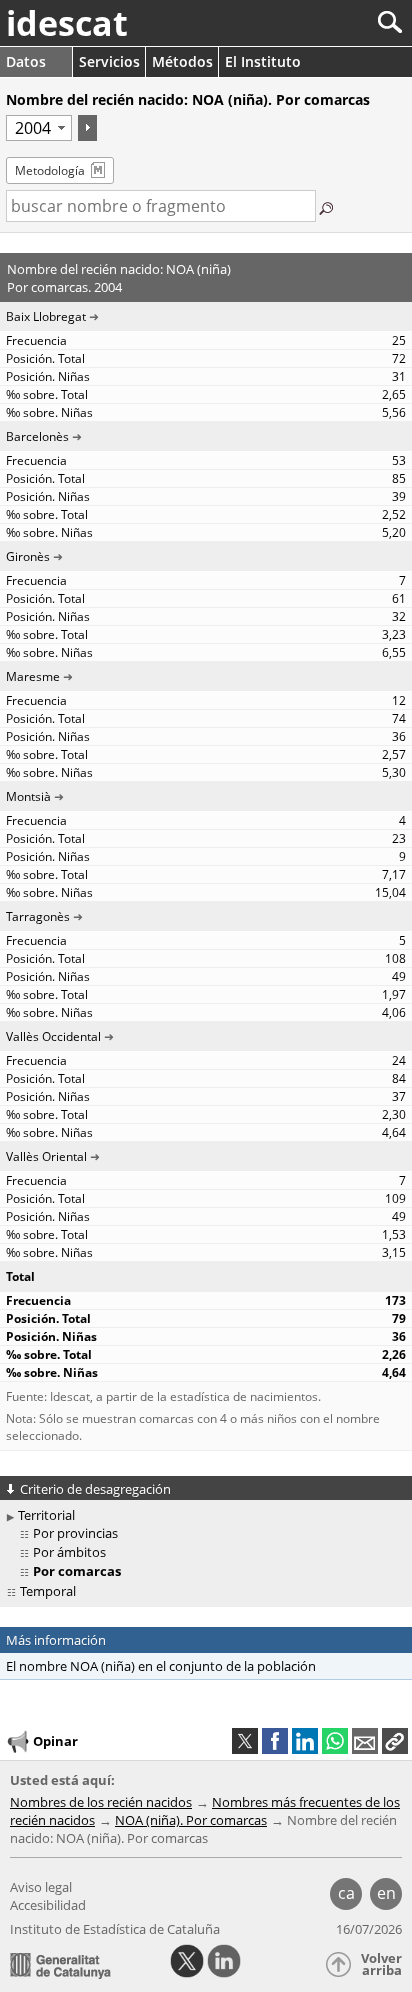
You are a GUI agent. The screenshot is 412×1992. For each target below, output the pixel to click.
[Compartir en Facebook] (275, 1741)
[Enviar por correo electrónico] (365, 1741)
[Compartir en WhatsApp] (335, 1741)
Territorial (46, 1515)
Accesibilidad (48, 1905)
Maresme (33, 676)
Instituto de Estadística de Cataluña (115, 1929)
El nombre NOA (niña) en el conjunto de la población (161, 1666)
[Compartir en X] (245, 1741)
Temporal (48, 1591)
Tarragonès (38, 916)
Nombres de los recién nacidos (101, 1802)
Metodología (50, 170)
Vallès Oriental (46, 1156)
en (386, 1893)
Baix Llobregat (46, 316)
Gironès (28, 556)
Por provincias (75, 1533)
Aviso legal (41, 1887)
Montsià (28, 796)
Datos (26, 61)
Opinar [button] (55, 1741)
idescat (67, 23)
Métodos (182, 61)
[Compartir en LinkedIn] (305, 1741)
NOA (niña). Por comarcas (191, 1820)
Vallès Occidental (53, 1036)
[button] (395, 1741)
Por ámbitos (69, 1552)
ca (346, 1893)
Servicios (109, 61)
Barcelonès (37, 436)
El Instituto (263, 61)
